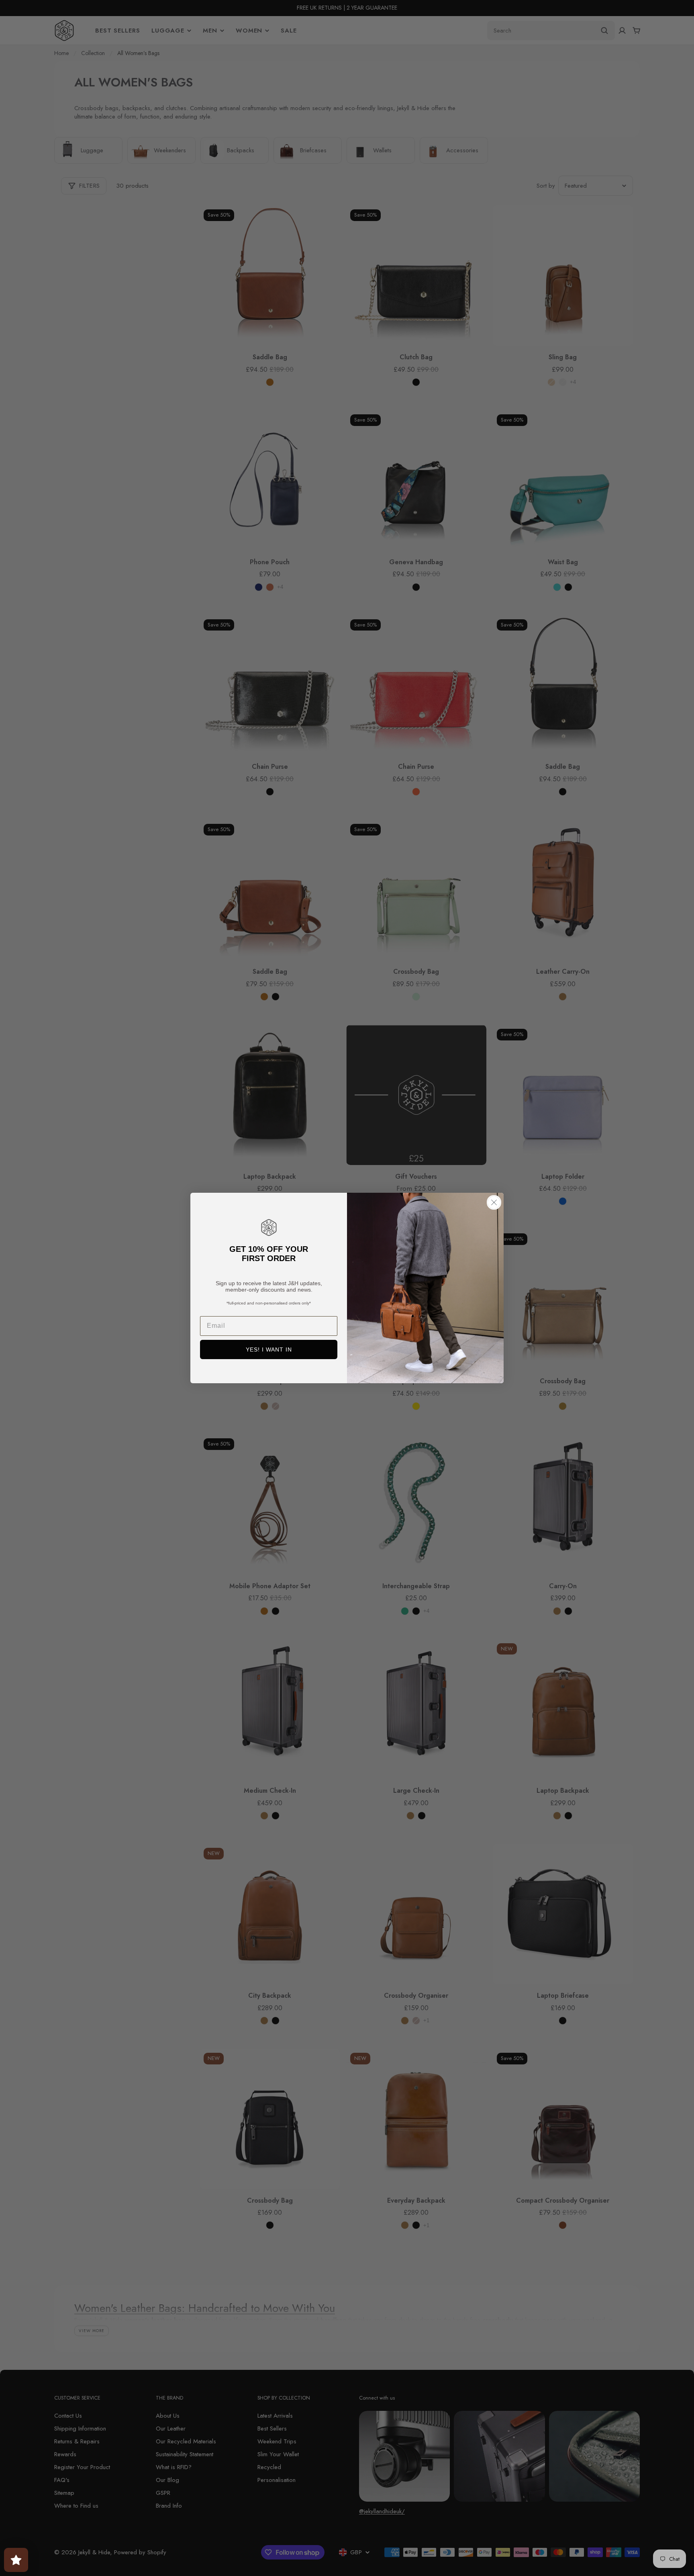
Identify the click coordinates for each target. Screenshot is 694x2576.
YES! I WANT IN (269, 1349)
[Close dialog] (494, 1202)
